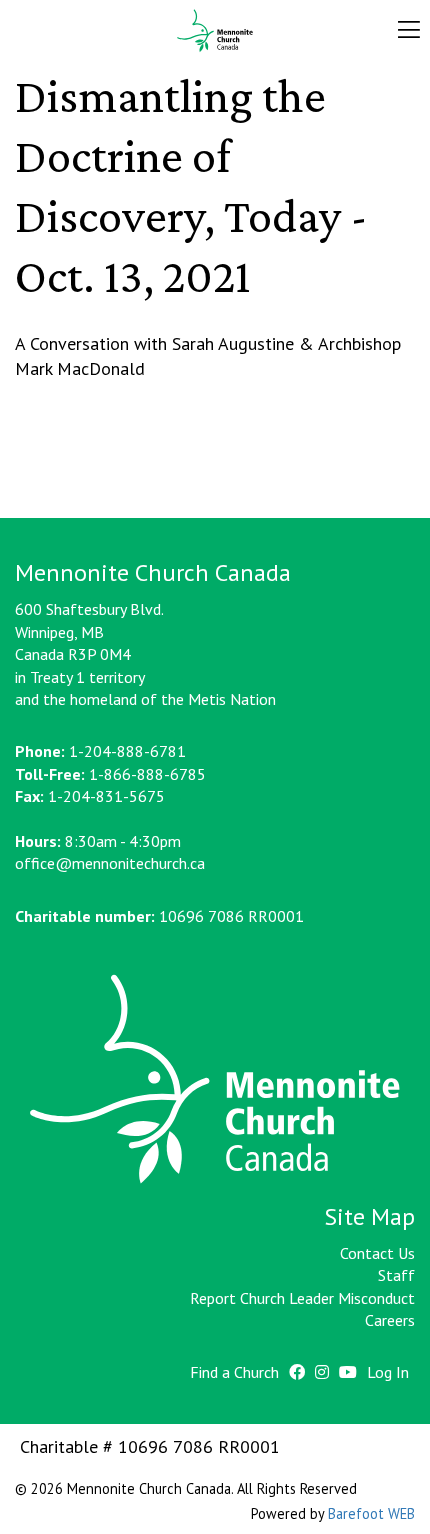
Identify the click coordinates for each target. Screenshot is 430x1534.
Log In (388, 1372)
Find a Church (234, 1372)
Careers (390, 1320)
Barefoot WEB (371, 1513)
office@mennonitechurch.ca (110, 863)
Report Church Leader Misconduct (302, 1298)
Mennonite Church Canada (215, 31)
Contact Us (377, 1253)
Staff (396, 1275)
